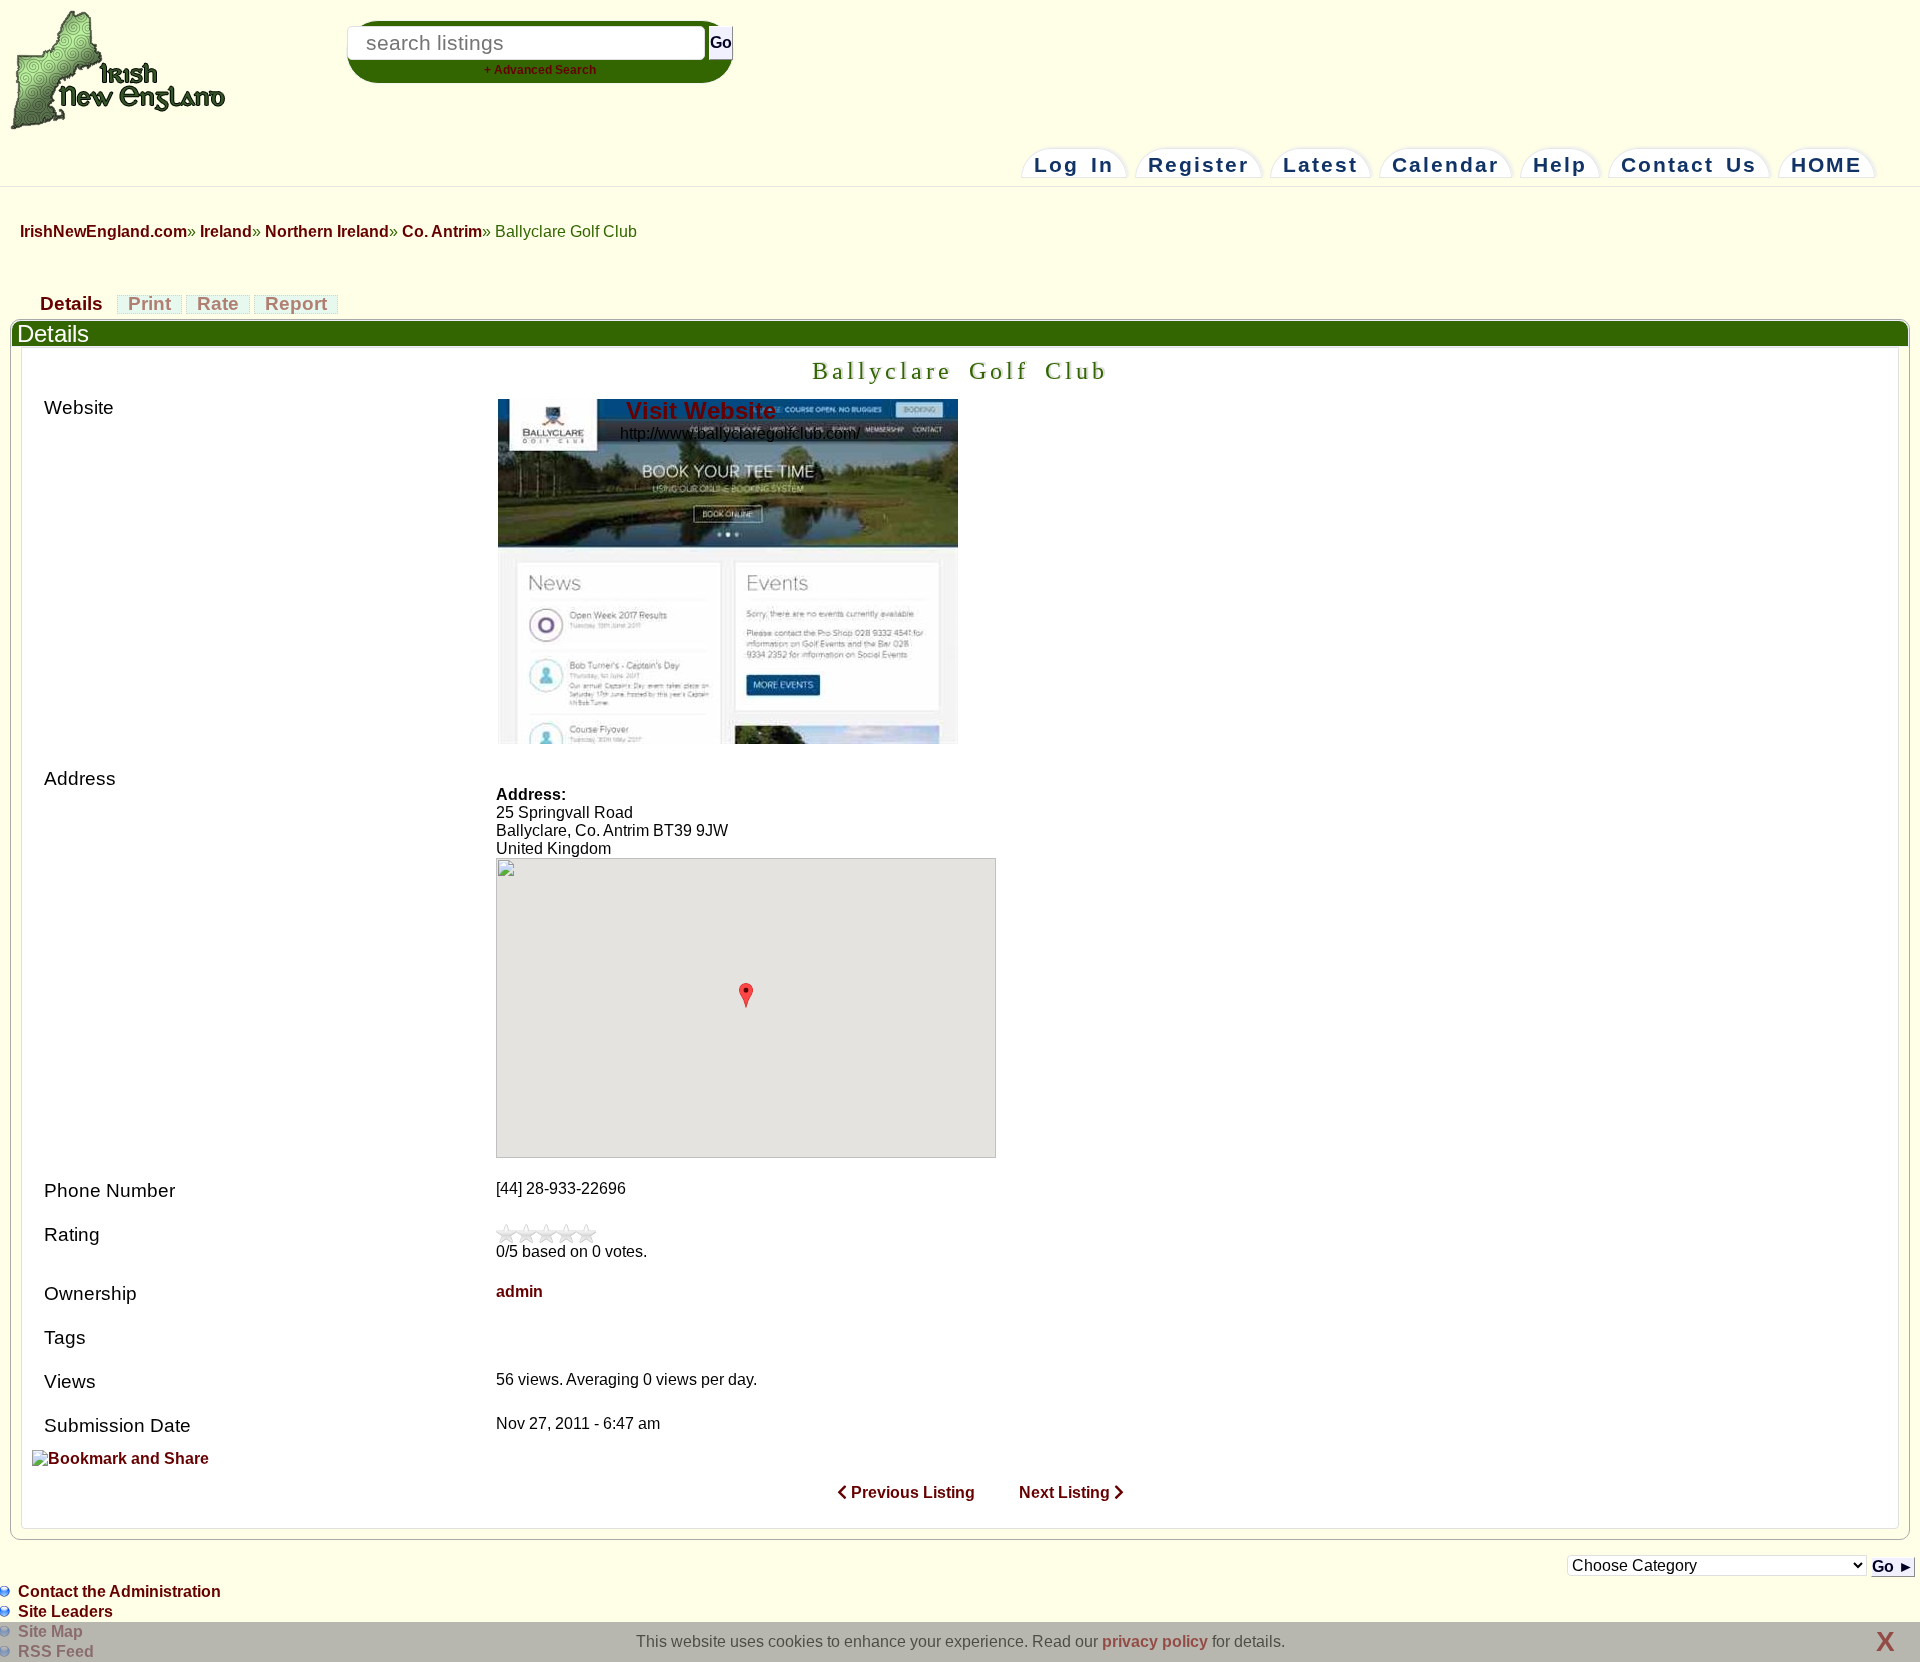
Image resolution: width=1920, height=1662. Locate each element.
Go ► (1893, 1566)
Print (149, 303)
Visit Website (701, 410)
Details (71, 303)
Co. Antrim (442, 231)
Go (721, 42)
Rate (218, 303)
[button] (745, 995)
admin (519, 1291)
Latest (1320, 165)
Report (296, 303)
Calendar (1445, 165)
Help (1560, 165)
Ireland (226, 231)
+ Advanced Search (540, 70)
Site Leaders (65, 1611)
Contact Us (1689, 165)
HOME (1826, 165)
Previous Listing (911, 1492)
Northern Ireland (327, 231)
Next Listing (1066, 1492)
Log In (1074, 165)
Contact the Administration (119, 1591)
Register (1198, 165)
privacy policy (1155, 1641)
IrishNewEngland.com (103, 231)
